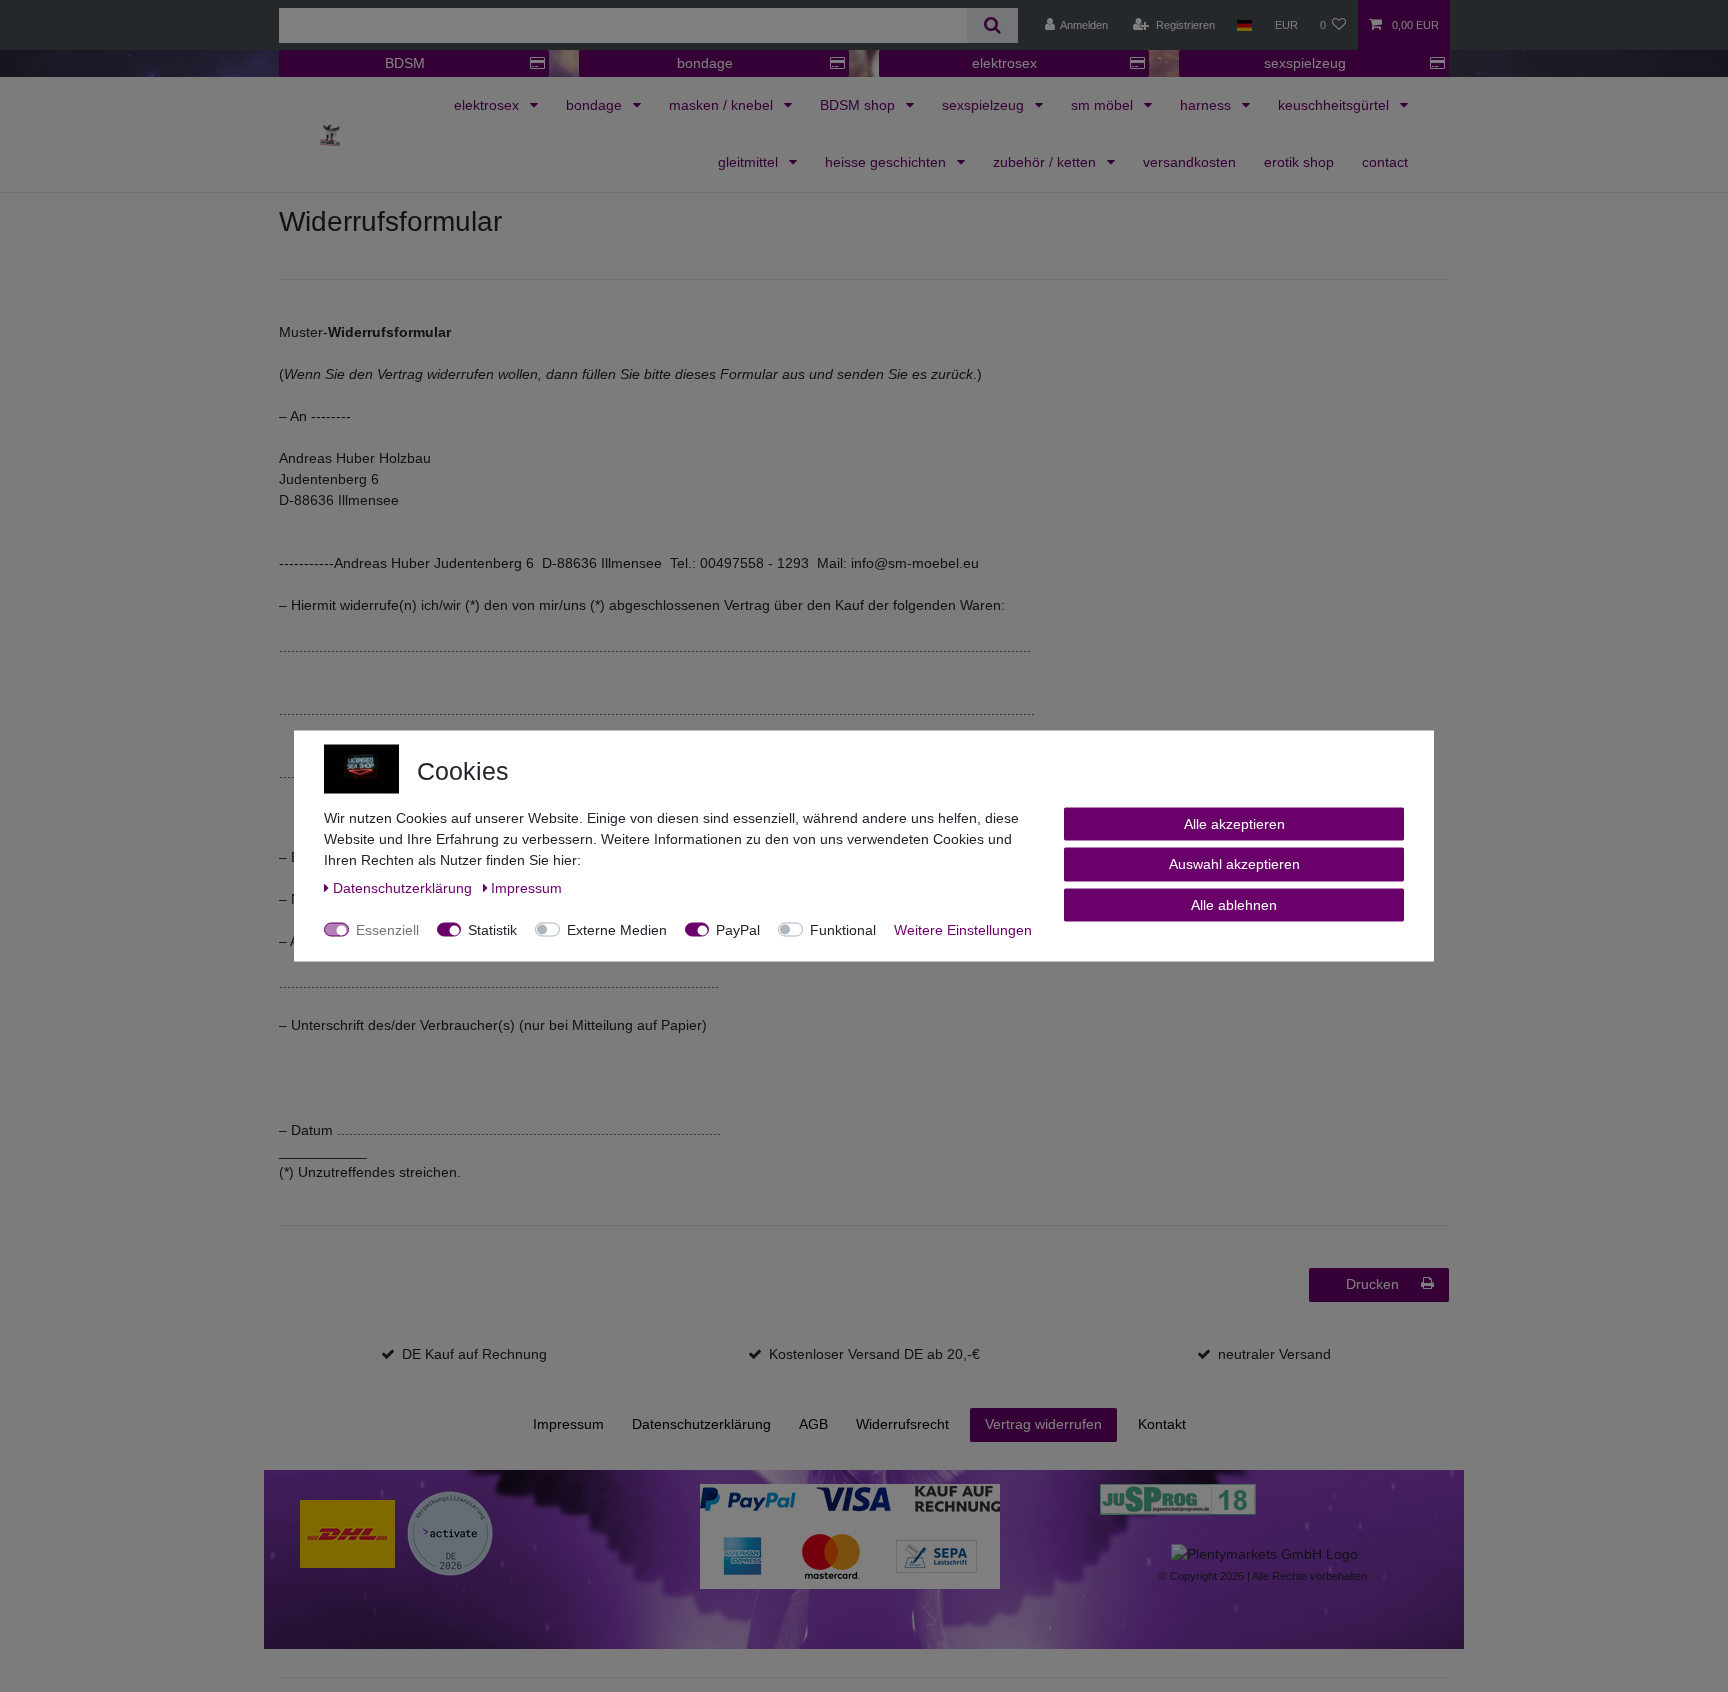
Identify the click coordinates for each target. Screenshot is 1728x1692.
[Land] (1244, 25)
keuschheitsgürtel (1335, 105)
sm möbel (1104, 105)
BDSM (405, 63)
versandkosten (1189, 162)
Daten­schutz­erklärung (701, 1424)
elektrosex (1004, 63)
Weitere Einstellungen (963, 930)
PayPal (738, 930)
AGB (813, 1424)
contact (1385, 162)
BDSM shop (859, 105)
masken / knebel (723, 105)
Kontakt (1162, 1424)
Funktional (843, 930)
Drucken (1372, 1284)
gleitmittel (750, 162)
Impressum (568, 1424)
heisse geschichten (887, 162)
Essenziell (387, 930)
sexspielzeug (1305, 63)
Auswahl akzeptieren (1234, 864)
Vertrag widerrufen (1043, 1424)
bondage (705, 63)
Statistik (492, 930)
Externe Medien (617, 930)
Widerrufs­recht (902, 1424)
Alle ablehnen (1234, 905)
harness (1207, 105)
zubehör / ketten (1046, 162)
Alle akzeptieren (1234, 824)
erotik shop (1299, 162)
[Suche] (992, 25)
